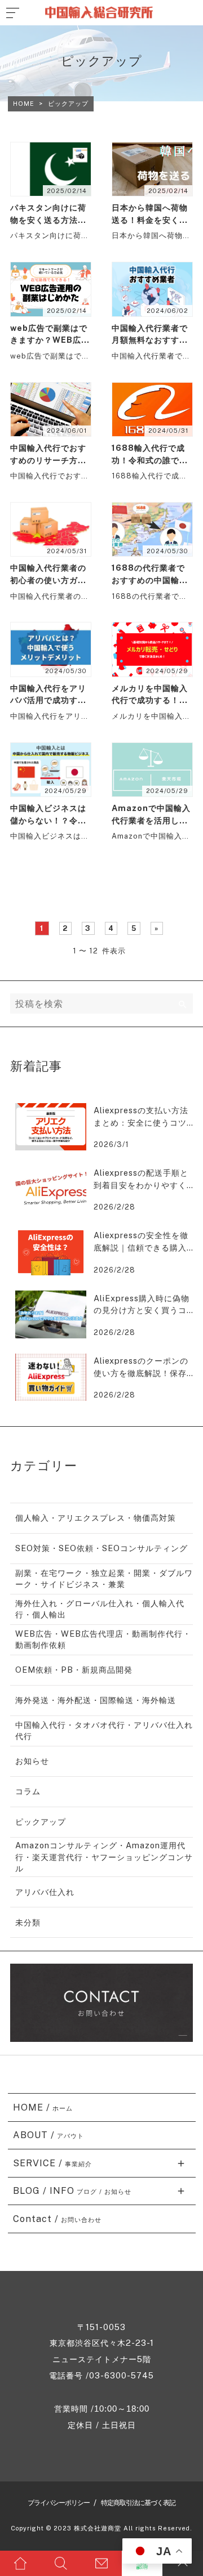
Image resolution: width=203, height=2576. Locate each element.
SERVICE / (53, 2163)
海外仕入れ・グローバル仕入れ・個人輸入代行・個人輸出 (100, 1609)
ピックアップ (41, 1822)
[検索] (183, 1003)
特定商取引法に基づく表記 (138, 2503)
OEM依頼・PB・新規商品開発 (74, 1670)
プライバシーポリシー (59, 2503)
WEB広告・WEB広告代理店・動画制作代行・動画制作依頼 (103, 1639)
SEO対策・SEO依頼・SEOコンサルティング (101, 1548)
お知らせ (32, 1761)
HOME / (43, 2107)
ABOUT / (49, 2135)
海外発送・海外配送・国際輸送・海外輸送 (96, 1700)
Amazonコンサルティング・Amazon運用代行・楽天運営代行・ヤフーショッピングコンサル (104, 1856)
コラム (28, 1791)
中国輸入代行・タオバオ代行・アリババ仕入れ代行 (104, 1730)
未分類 (28, 1922)
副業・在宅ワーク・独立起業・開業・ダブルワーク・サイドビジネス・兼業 (104, 1578)
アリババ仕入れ (45, 1892)
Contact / (58, 2219)
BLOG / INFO (72, 2191)
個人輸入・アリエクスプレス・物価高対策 (96, 1518)
